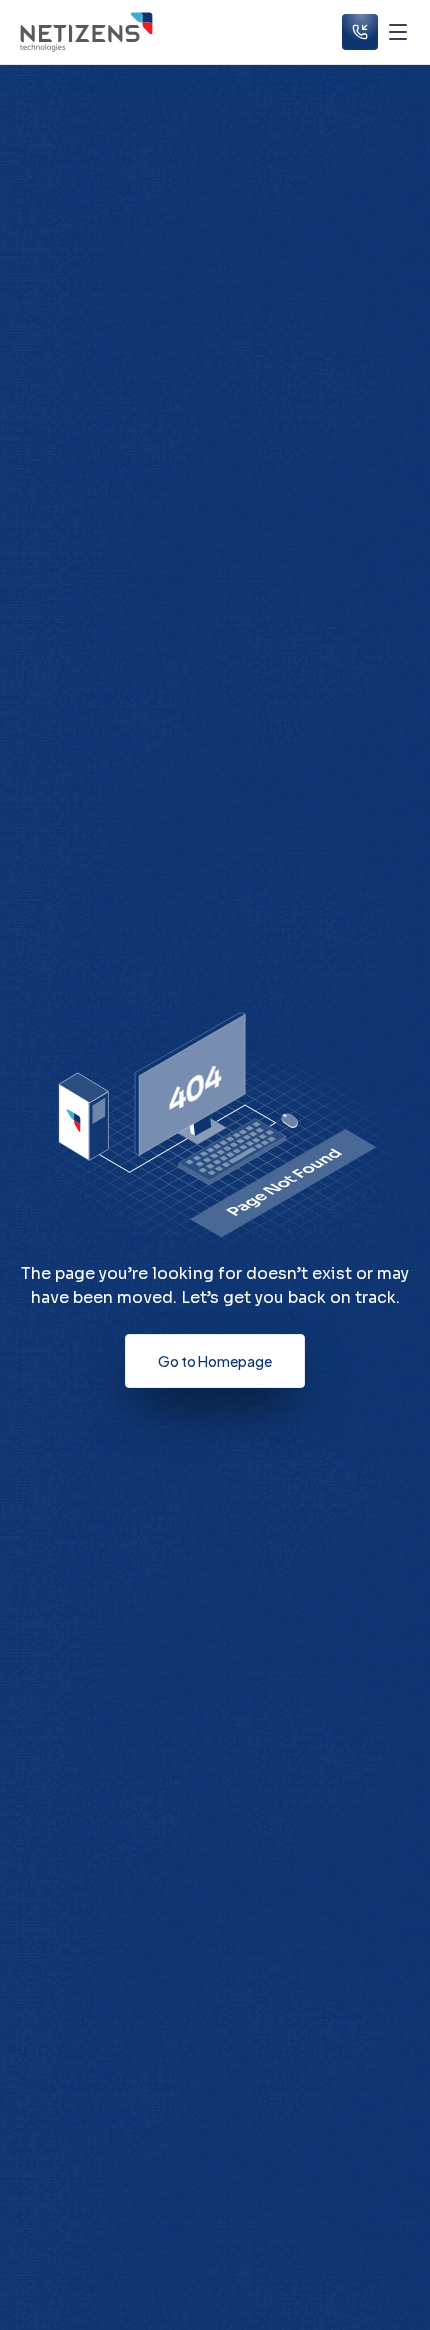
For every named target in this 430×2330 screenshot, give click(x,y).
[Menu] (398, 32)
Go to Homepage (215, 1361)
